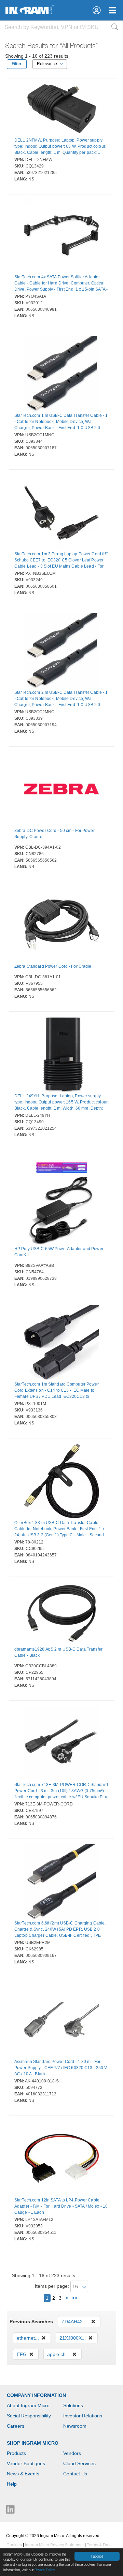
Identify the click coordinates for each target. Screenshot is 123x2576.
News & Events (23, 2474)
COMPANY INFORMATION (36, 2395)
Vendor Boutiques (26, 2463)
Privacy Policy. (45, 2570)
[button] (97, 10)
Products (16, 2453)
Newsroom (75, 2426)
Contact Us (75, 2474)
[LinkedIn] (10, 2511)
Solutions (73, 2405)
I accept (97, 2556)
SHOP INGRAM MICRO (33, 2443)
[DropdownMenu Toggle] (113, 10)
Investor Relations (83, 2416)
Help (12, 2484)
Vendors (72, 2453)
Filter (17, 64)
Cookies (14, 2545)
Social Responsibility (29, 2416)
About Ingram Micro (28, 2405)
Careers (16, 2426)
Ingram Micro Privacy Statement (54, 2545)
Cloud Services (79, 2463)
